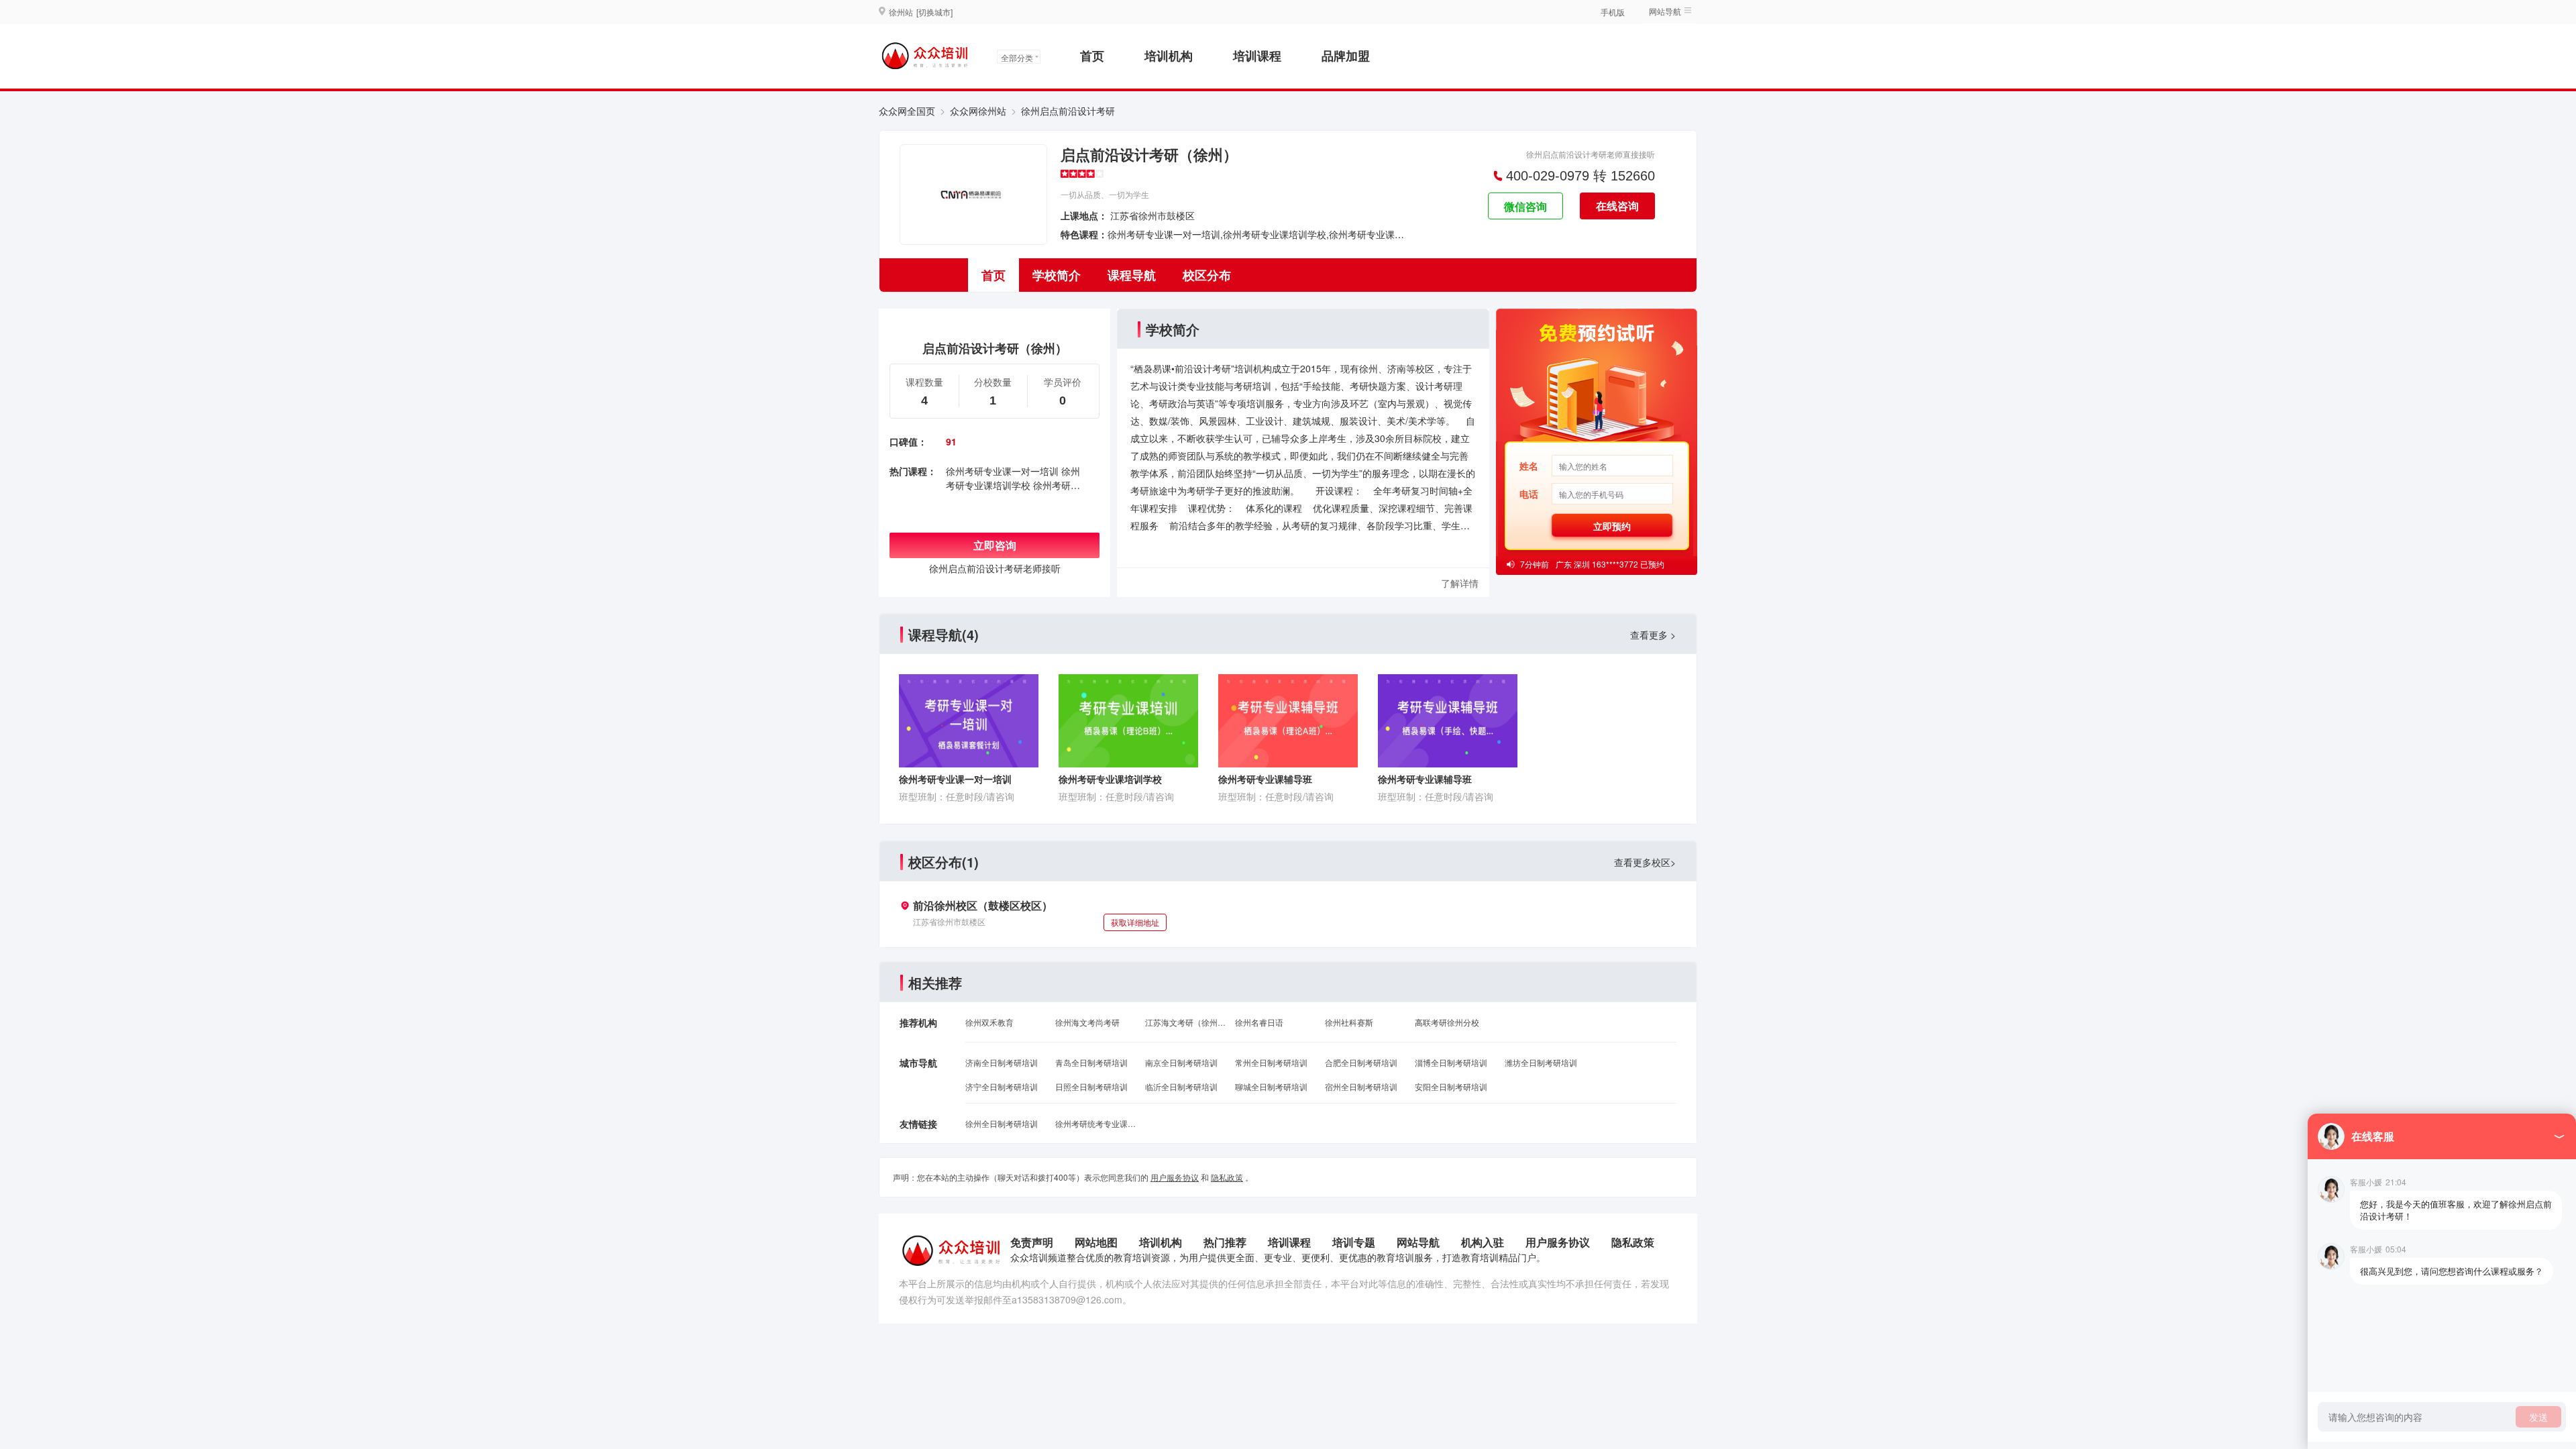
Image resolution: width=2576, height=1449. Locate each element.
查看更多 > (1653, 635)
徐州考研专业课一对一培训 (1002, 471)
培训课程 (1257, 56)
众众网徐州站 (978, 111)
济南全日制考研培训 (1002, 1062)
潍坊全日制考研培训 (1541, 1062)
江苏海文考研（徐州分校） (1185, 1022)
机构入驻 (1483, 1242)
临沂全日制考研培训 (1181, 1086)
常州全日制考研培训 (1271, 1062)
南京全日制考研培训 (1181, 1062)
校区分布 (1207, 275)
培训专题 (1354, 1242)
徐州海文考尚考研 (1087, 1022)
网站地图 (1096, 1242)
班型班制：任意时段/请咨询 (957, 796)
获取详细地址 (1135, 922)
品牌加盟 (1346, 56)
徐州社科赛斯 (1349, 1022)
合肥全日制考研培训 (1361, 1062)
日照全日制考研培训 (1091, 1086)
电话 (1529, 494)
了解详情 (1460, 583)
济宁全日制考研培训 (1002, 1086)
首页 (1092, 56)
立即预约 (1612, 526)
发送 (2538, 1417)
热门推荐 (1225, 1242)
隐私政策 (1227, 1177)
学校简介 (1057, 275)
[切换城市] (934, 12)
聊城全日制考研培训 (1271, 1086)
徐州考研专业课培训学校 (1013, 478)
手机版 (1613, 12)
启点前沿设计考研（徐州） (1149, 154)
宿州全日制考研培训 (1361, 1086)
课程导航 (1132, 275)
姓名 (1529, 466)
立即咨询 (995, 545)
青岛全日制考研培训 (1091, 1062)
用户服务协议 (1175, 1177)
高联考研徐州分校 (1447, 1022)
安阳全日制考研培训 (1451, 1086)
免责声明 (1032, 1242)
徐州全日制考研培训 (1002, 1123)
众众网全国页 (907, 111)
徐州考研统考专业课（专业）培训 (1095, 1123)
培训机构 (1169, 56)
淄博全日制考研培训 (1451, 1062)
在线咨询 (1617, 206)
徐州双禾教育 (989, 1022)
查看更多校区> (1645, 862)
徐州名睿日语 (1259, 1022)
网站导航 (1418, 1242)
